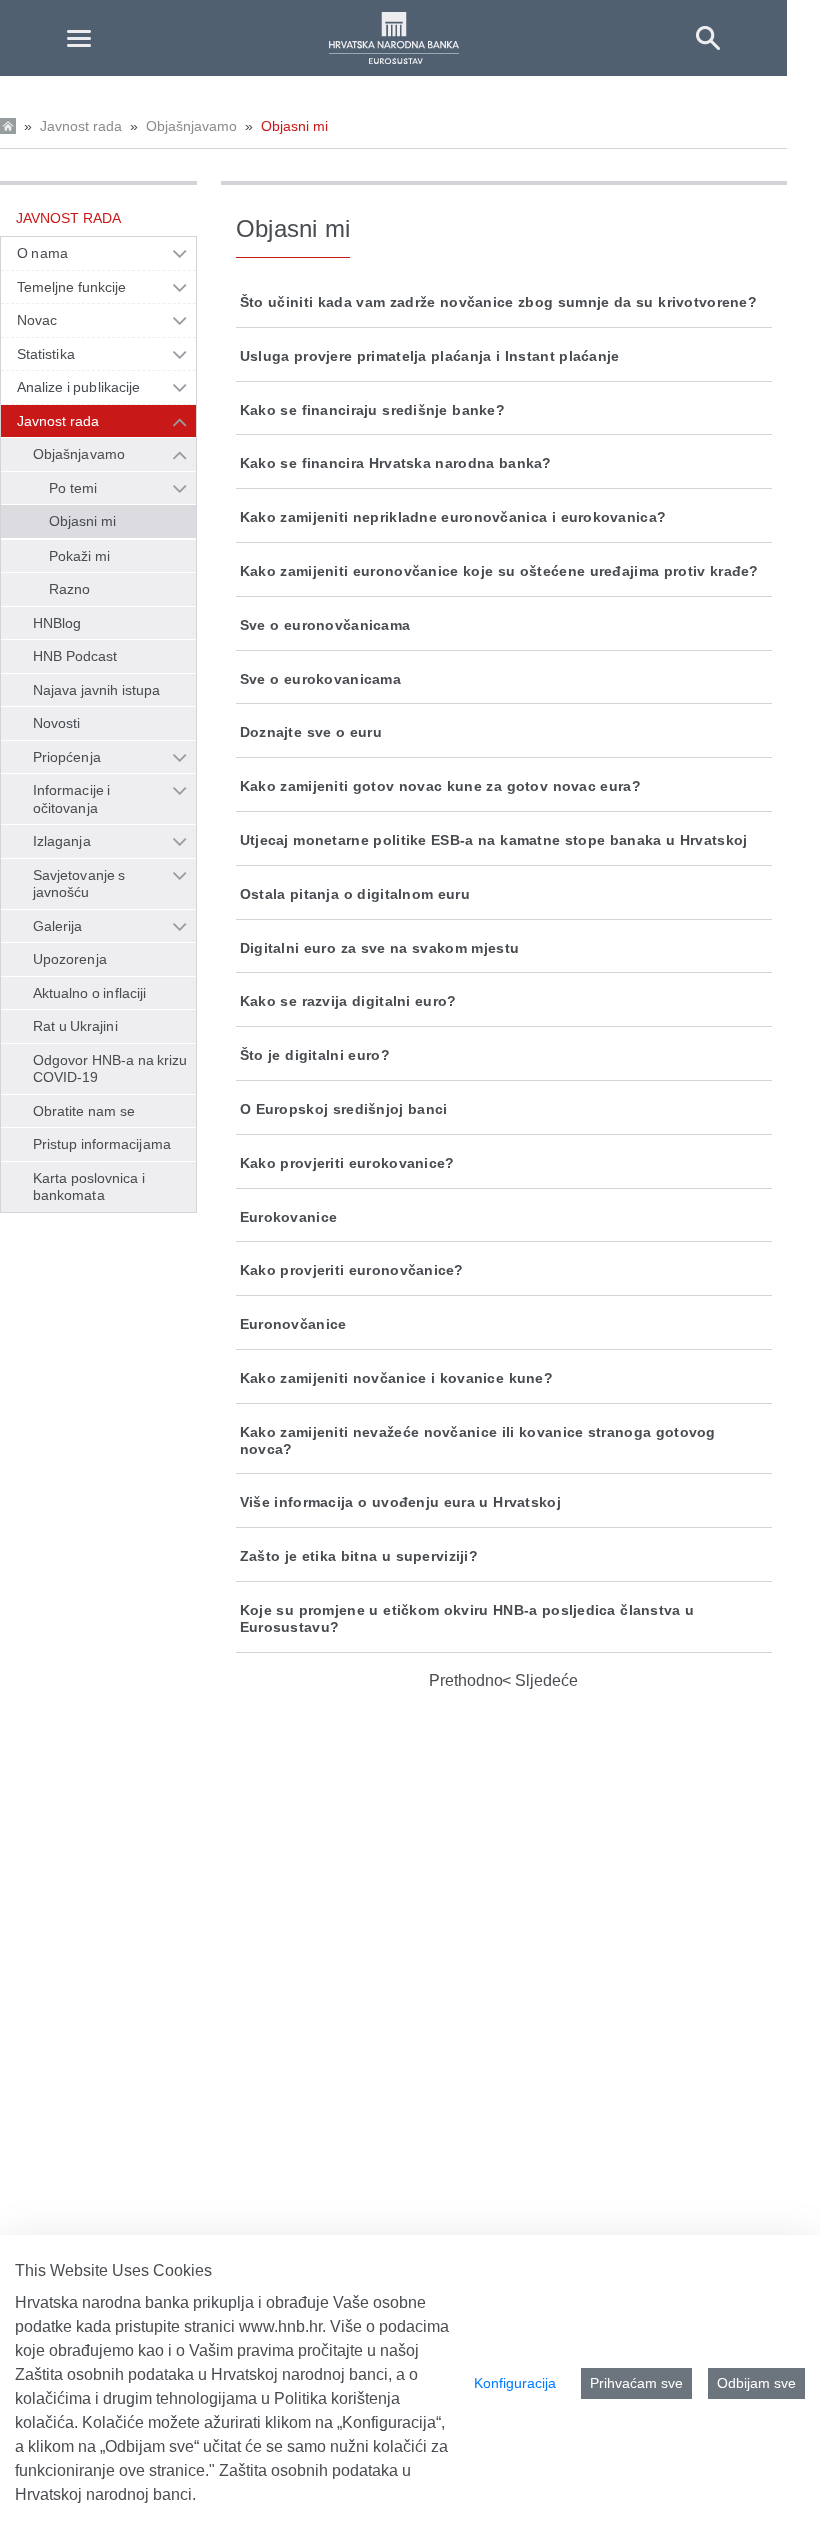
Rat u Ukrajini (75, 1026)
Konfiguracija (515, 2383)
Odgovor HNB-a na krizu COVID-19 (110, 1069)
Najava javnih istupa (96, 690)
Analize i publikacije (78, 387)
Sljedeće (544, 1680)
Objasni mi (294, 126)
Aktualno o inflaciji (89, 993)
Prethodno (466, 1680)
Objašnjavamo (191, 126)
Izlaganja (62, 841)
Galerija (58, 926)
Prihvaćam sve (636, 2383)
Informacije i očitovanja (71, 799)
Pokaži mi (79, 556)
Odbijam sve (756, 2383)
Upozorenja (70, 959)
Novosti (57, 723)
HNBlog (57, 623)
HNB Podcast (75, 656)
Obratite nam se (84, 1111)
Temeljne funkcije (72, 287)
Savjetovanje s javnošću (79, 884)
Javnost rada (81, 126)
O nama (42, 253)
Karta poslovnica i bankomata (89, 1187)
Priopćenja (67, 757)
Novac (37, 320)
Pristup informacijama (102, 1144)
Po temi (73, 488)
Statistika (46, 354)
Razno (69, 589)
